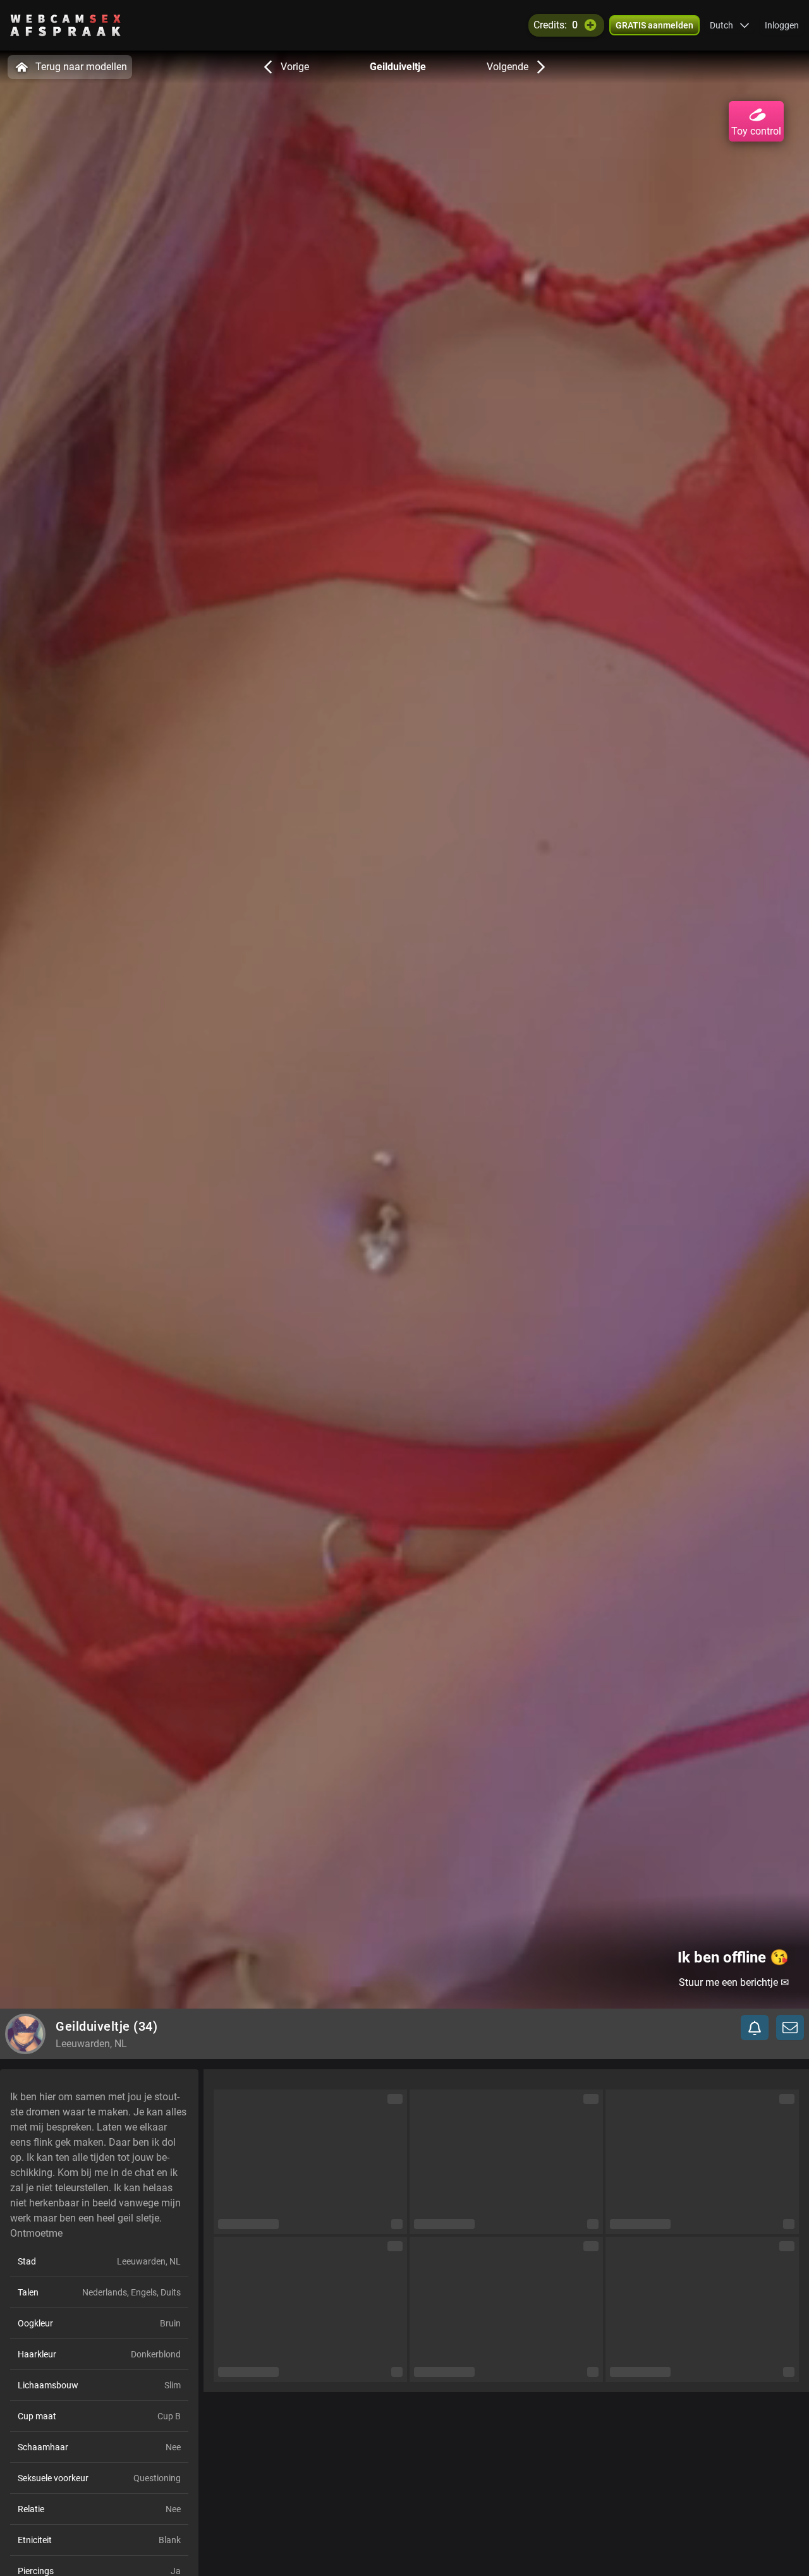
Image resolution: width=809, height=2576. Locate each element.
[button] (730, 25)
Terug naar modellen (81, 67)
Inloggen (782, 25)
